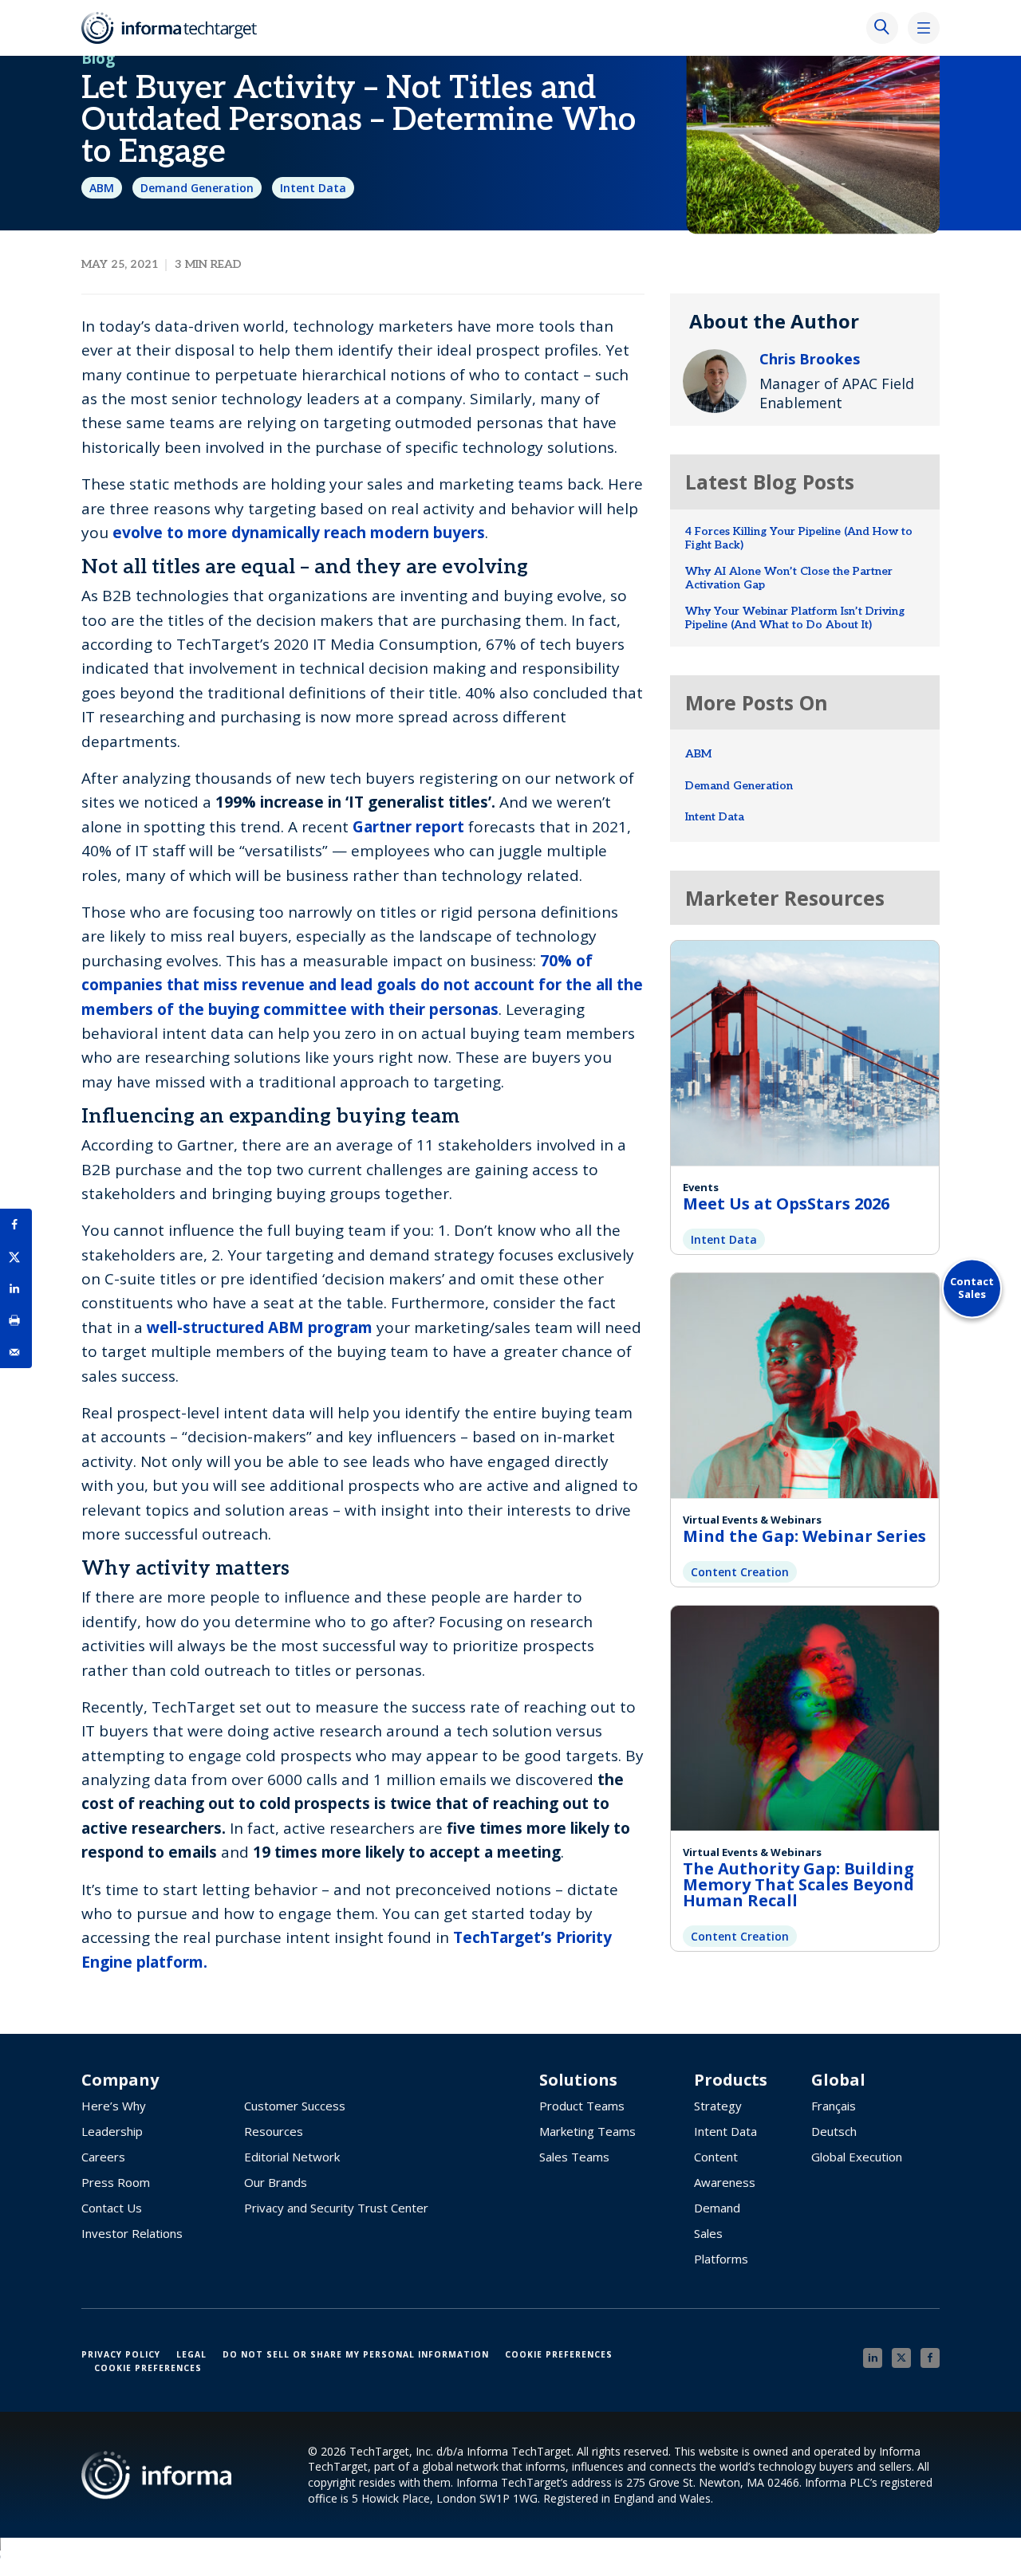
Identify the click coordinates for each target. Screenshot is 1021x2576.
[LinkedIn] (873, 2358)
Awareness (725, 2182)
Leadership (112, 2131)
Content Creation (740, 1572)
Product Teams (582, 2106)
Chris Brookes (810, 359)
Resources (274, 2131)
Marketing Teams (587, 2131)
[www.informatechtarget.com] (177, 28)
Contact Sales (972, 1288)
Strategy (718, 2106)
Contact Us (112, 2208)
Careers (103, 2157)
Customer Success (295, 2106)
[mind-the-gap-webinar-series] (805, 1384)
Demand (717, 2208)
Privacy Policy (121, 2354)
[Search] (882, 28)
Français (834, 2106)
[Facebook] (930, 2358)
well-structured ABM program (260, 1327)
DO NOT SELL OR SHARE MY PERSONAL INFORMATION (356, 2354)
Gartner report (408, 827)
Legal (191, 2354)
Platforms (721, 2259)
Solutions (578, 2080)
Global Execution (857, 2157)
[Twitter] (901, 2358)
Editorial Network (292, 2157)
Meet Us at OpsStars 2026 (786, 1203)
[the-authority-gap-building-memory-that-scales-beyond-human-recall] (805, 1716)
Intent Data (313, 188)
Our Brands (276, 2182)
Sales (708, 2233)
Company (120, 2080)
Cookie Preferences (559, 2354)
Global (838, 2080)
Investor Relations (132, 2233)
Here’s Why (114, 2106)
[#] (16, 1320)
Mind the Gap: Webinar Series (804, 1536)
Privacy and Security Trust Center (336, 2208)
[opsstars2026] (805, 1051)
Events (701, 1187)
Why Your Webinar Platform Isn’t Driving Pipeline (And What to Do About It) (795, 618)
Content (716, 2157)
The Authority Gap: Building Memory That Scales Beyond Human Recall (798, 1884)
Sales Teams (574, 2157)
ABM (102, 188)
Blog (98, 58)
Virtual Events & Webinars (752, 1520)
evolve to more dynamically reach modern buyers (299, 533)
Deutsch (834, 2131)
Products (731, 2080)
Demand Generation (197, 188)
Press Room (116, 2182)
